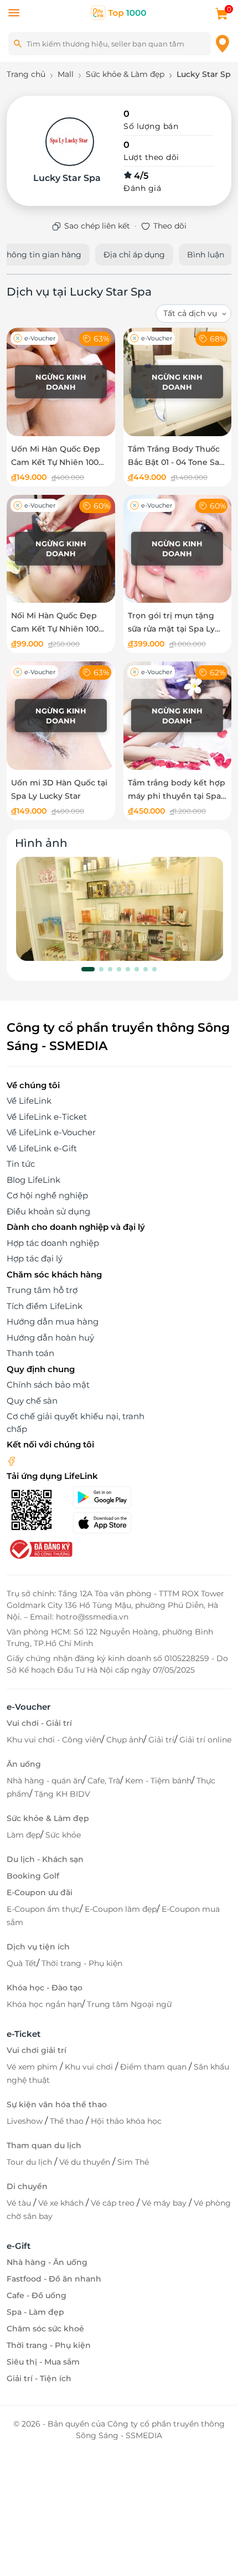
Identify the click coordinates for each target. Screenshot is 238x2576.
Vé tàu (20, 2203)
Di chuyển (27, 2186)
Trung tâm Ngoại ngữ (129, 2004)
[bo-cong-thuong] (40, 1548)
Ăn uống (24, 1764)
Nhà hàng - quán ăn (45, 1781)
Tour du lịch (30, 2162)
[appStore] (112, 1523)
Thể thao (68, 2121)
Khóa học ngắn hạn (44, 2004)
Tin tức (21, 1164)
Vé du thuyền (86, 2162)
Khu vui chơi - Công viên (54, 1740)
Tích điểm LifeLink (45, 1306)
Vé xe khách (62, 2203)
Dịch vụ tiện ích (38, 1947)
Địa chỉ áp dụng (134, 255)
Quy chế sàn (32, 1401)
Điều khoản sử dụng (48, 1211)
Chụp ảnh (125, 1740)
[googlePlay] (112, 1497)
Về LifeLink (29, 1101)
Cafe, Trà (104, 1781)
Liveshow (26, 2121)
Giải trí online (205, 1740)
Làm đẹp (24, 1835)
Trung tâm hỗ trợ (42, 1290)
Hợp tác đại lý (35, 1258)
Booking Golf (33, 1876)
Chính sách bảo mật (48, 1385)
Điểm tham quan (154, 2067)
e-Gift (19, 2246)
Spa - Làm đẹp (35, 2312)
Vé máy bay (165, 2203)
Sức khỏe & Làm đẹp (48, 1818)
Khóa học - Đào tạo (45, 1988)
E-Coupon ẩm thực (43, 1909)
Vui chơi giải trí (37, 2050)
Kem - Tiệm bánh (158, 1781)
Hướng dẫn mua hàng (53, 1321)
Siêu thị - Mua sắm (43, 2362)
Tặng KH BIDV (62, 1794)
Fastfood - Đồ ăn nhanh (54, 2279)
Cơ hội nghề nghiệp (47, 1195)
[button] (88, 969)
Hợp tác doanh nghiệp (53, 1243)
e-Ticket (24, 2034)
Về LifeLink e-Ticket (47, 1117)
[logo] (119, 12)
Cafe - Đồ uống (37, 2295)
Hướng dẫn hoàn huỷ (50, 1338)
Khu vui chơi (90, 2067)
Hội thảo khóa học (126, 2121)
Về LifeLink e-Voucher (51, 1132)
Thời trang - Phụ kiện (82, 1963)
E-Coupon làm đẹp (121, 1909)
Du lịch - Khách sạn (45, 1859)
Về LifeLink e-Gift (42, 1148)
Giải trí (161, 1740)
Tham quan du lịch (44, 2145)
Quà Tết (22, 1963)
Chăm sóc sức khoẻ (45, 2329)
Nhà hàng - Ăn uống (47, 2262)
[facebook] (12, 1460)
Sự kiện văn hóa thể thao (57, 2104)
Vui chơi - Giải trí (39, 1723)
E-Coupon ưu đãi (40, 1892)
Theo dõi (170, 226)
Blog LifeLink (33, 1180)
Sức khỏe (63, 1835)
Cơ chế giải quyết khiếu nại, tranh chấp (76, 1423)
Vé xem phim (33, 2067)
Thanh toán (30, 1353)
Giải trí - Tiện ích (39, 2378)
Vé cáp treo (114, 2203)
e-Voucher (29, 1707)
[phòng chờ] (120, 909)
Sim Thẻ (133, 2162)
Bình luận (206, 255)
